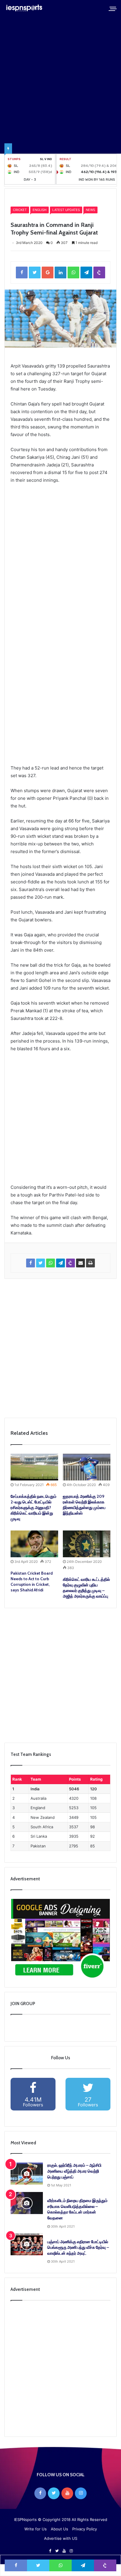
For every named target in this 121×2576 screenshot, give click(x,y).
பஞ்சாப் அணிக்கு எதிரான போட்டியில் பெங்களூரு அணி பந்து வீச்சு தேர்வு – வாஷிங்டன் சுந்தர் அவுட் (78, 2247)
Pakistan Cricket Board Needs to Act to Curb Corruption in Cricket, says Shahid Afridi (32, 1582)
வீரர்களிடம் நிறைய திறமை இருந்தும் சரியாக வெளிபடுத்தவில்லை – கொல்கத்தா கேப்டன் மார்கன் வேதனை (77, 2209)
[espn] (25, 8)
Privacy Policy (85, 2529)
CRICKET (37, 197)
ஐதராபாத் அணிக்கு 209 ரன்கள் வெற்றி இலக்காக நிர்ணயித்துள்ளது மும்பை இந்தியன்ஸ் (84, 1505)
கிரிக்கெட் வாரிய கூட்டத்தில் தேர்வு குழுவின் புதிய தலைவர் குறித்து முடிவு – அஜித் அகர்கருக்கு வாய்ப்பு (86, 1588)
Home (20, 197)
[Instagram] (81, 2493)
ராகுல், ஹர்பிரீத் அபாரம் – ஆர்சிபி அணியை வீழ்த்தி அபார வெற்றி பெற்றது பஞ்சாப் (74, 2171)
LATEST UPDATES (66, 210)
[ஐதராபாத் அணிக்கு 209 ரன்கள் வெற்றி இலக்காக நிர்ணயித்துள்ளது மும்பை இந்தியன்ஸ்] (87, 1467)
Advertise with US (61, 2538)
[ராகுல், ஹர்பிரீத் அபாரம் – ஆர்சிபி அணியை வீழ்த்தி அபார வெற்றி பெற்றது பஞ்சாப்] (27, 2174)
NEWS (90, 210)
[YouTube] (67, 2493)
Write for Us (36, 2529)
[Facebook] (40, 2493)
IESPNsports (25, 2520)
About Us (59, 2529)
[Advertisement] (60, 562)
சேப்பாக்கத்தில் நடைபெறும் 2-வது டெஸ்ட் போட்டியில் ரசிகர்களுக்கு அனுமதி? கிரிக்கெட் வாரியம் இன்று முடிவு (33, 1508)
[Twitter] (54, 2493)
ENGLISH (40, 210)
